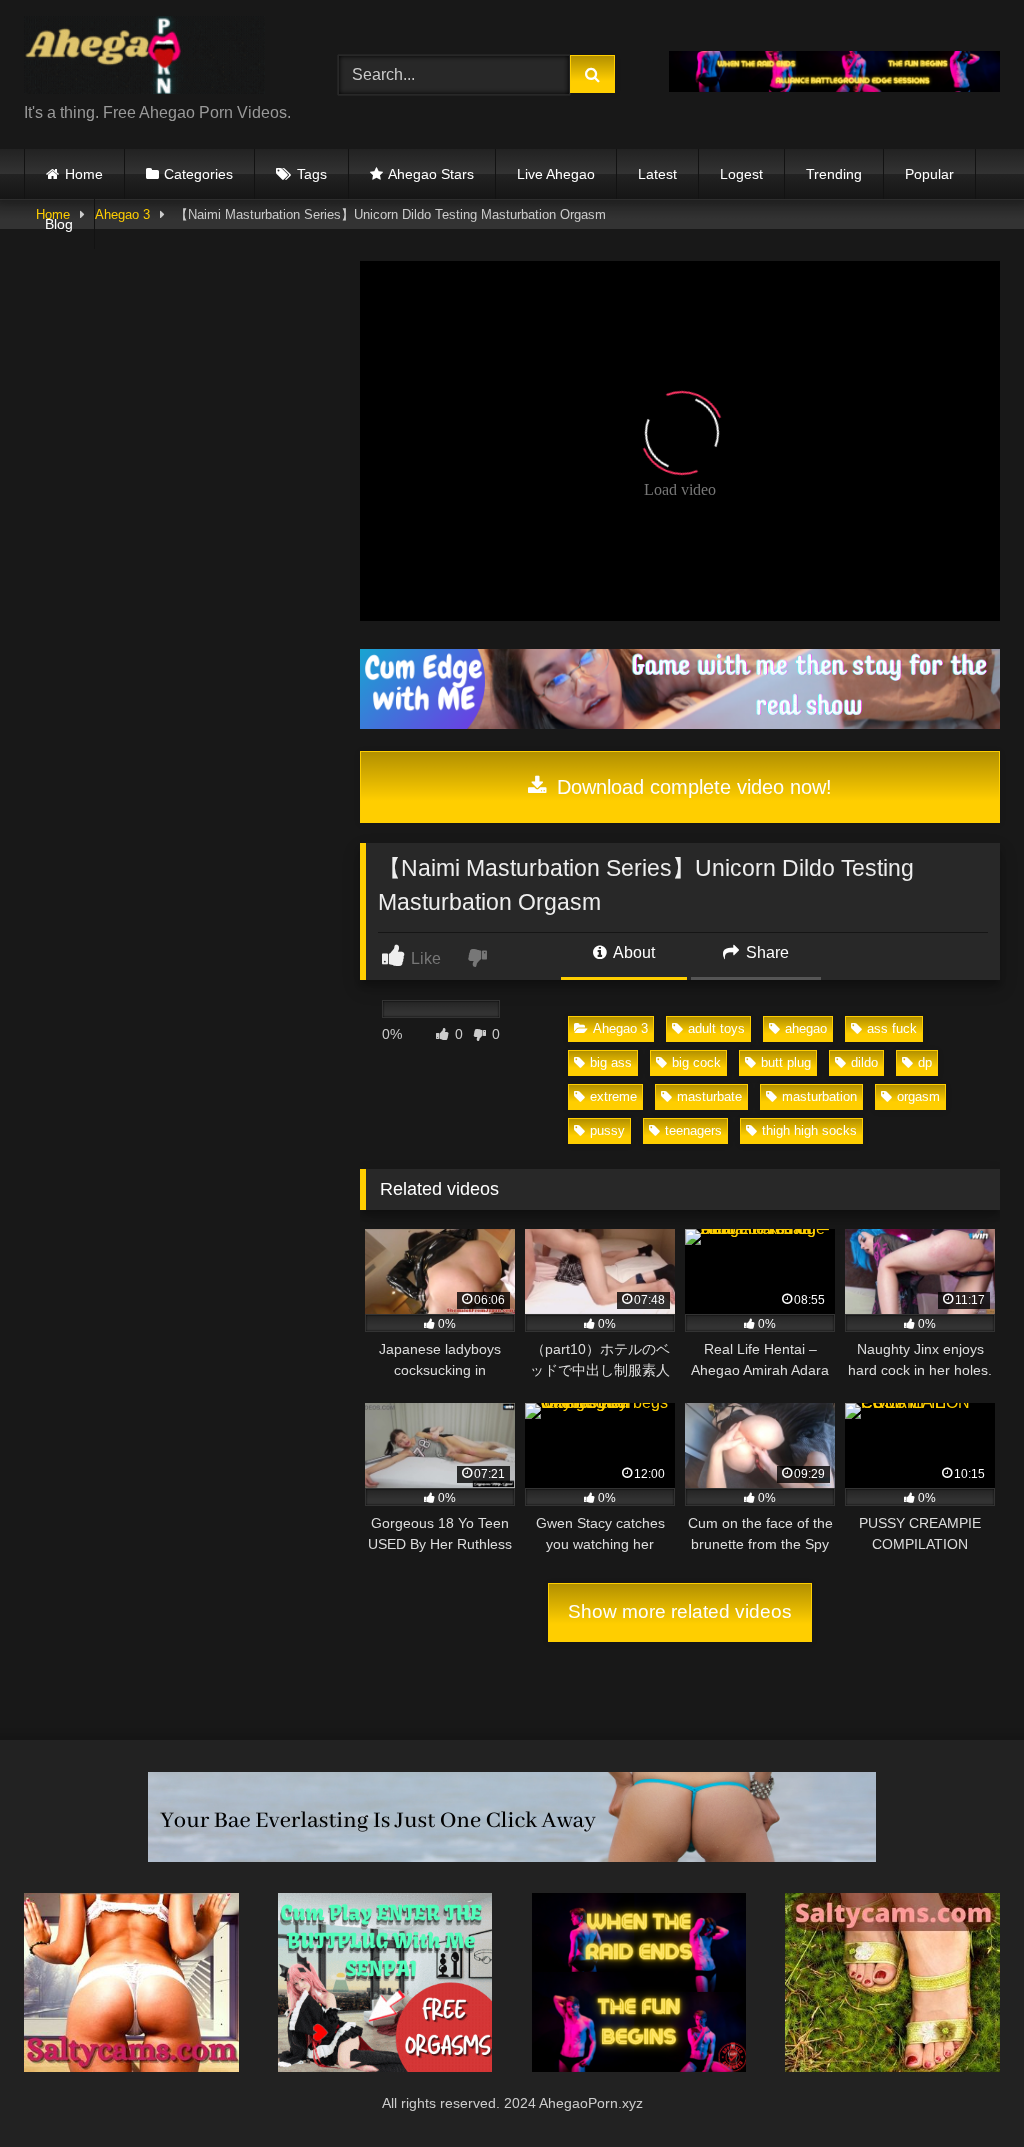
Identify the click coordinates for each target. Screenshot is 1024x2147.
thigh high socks (809, 1130)
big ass (611, 1062)
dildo (864, 1062)
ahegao (806, 1028)
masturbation (819, 1096)
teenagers (693, 1130)
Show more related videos (680, 1611)
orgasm (918, 1096)
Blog (59, 224)
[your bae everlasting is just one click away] (512, 1856)
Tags (312, 174)
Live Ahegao (556, 174)
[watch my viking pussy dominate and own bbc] (639, 2066)
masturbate (709, 1096)
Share (765, 952)
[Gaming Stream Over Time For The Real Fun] (680, 723)
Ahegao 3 (620, 1028)
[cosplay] (385, 2066)
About (632, 952)
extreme (613, 1096)
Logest (741, 174)
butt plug (786, 1062)
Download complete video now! (691, 787)
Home (84, 174)
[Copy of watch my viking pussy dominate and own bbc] (834, 86)
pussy (607, 1130)
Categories (198, 174)
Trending (834, 174)
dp (925, 1062)
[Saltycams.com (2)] (892, 2066)
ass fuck (892, 1028)
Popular (929, 174)
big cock (696, 1062)
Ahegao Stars (431, 174)
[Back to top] (962, 2087)
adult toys (716, 1028)
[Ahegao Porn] (158, 58)
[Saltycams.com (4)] (131, 2066)
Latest (657, 174)
